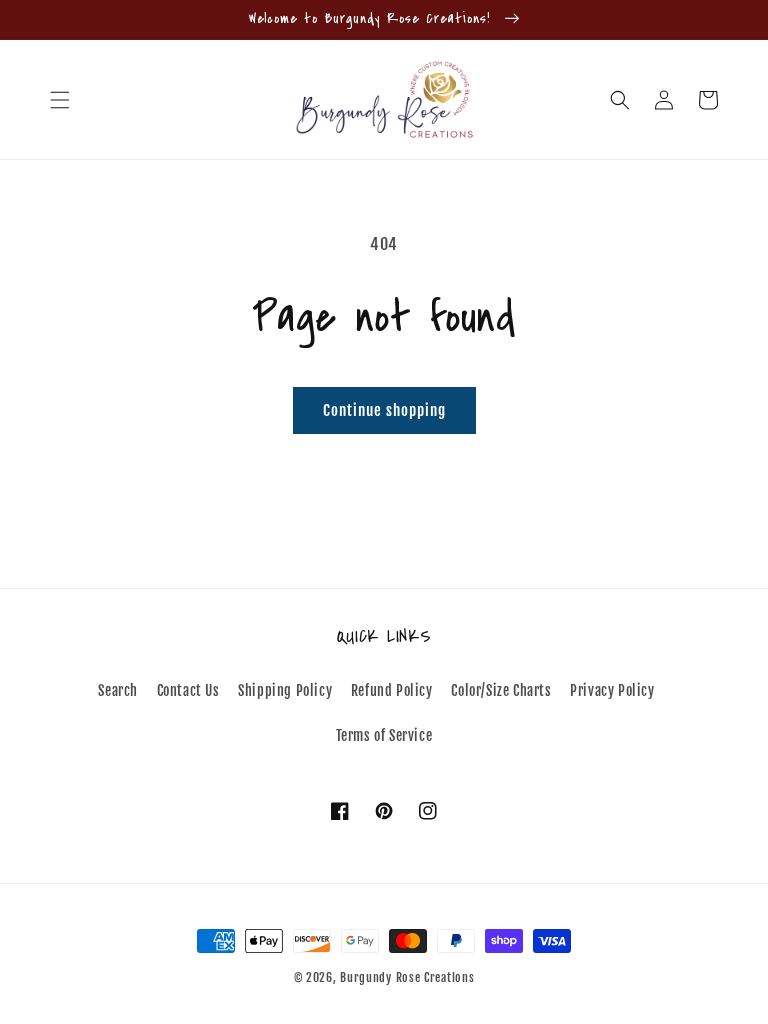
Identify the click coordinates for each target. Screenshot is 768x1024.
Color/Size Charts (501, 690)
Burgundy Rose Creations (407, 977)
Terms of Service (384, 735)
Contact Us (188, 690)
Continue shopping (384, 410)
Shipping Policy (285, 690)
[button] (60, 100)
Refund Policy (392, 690)
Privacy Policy (612, 690)
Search (118, 690)
